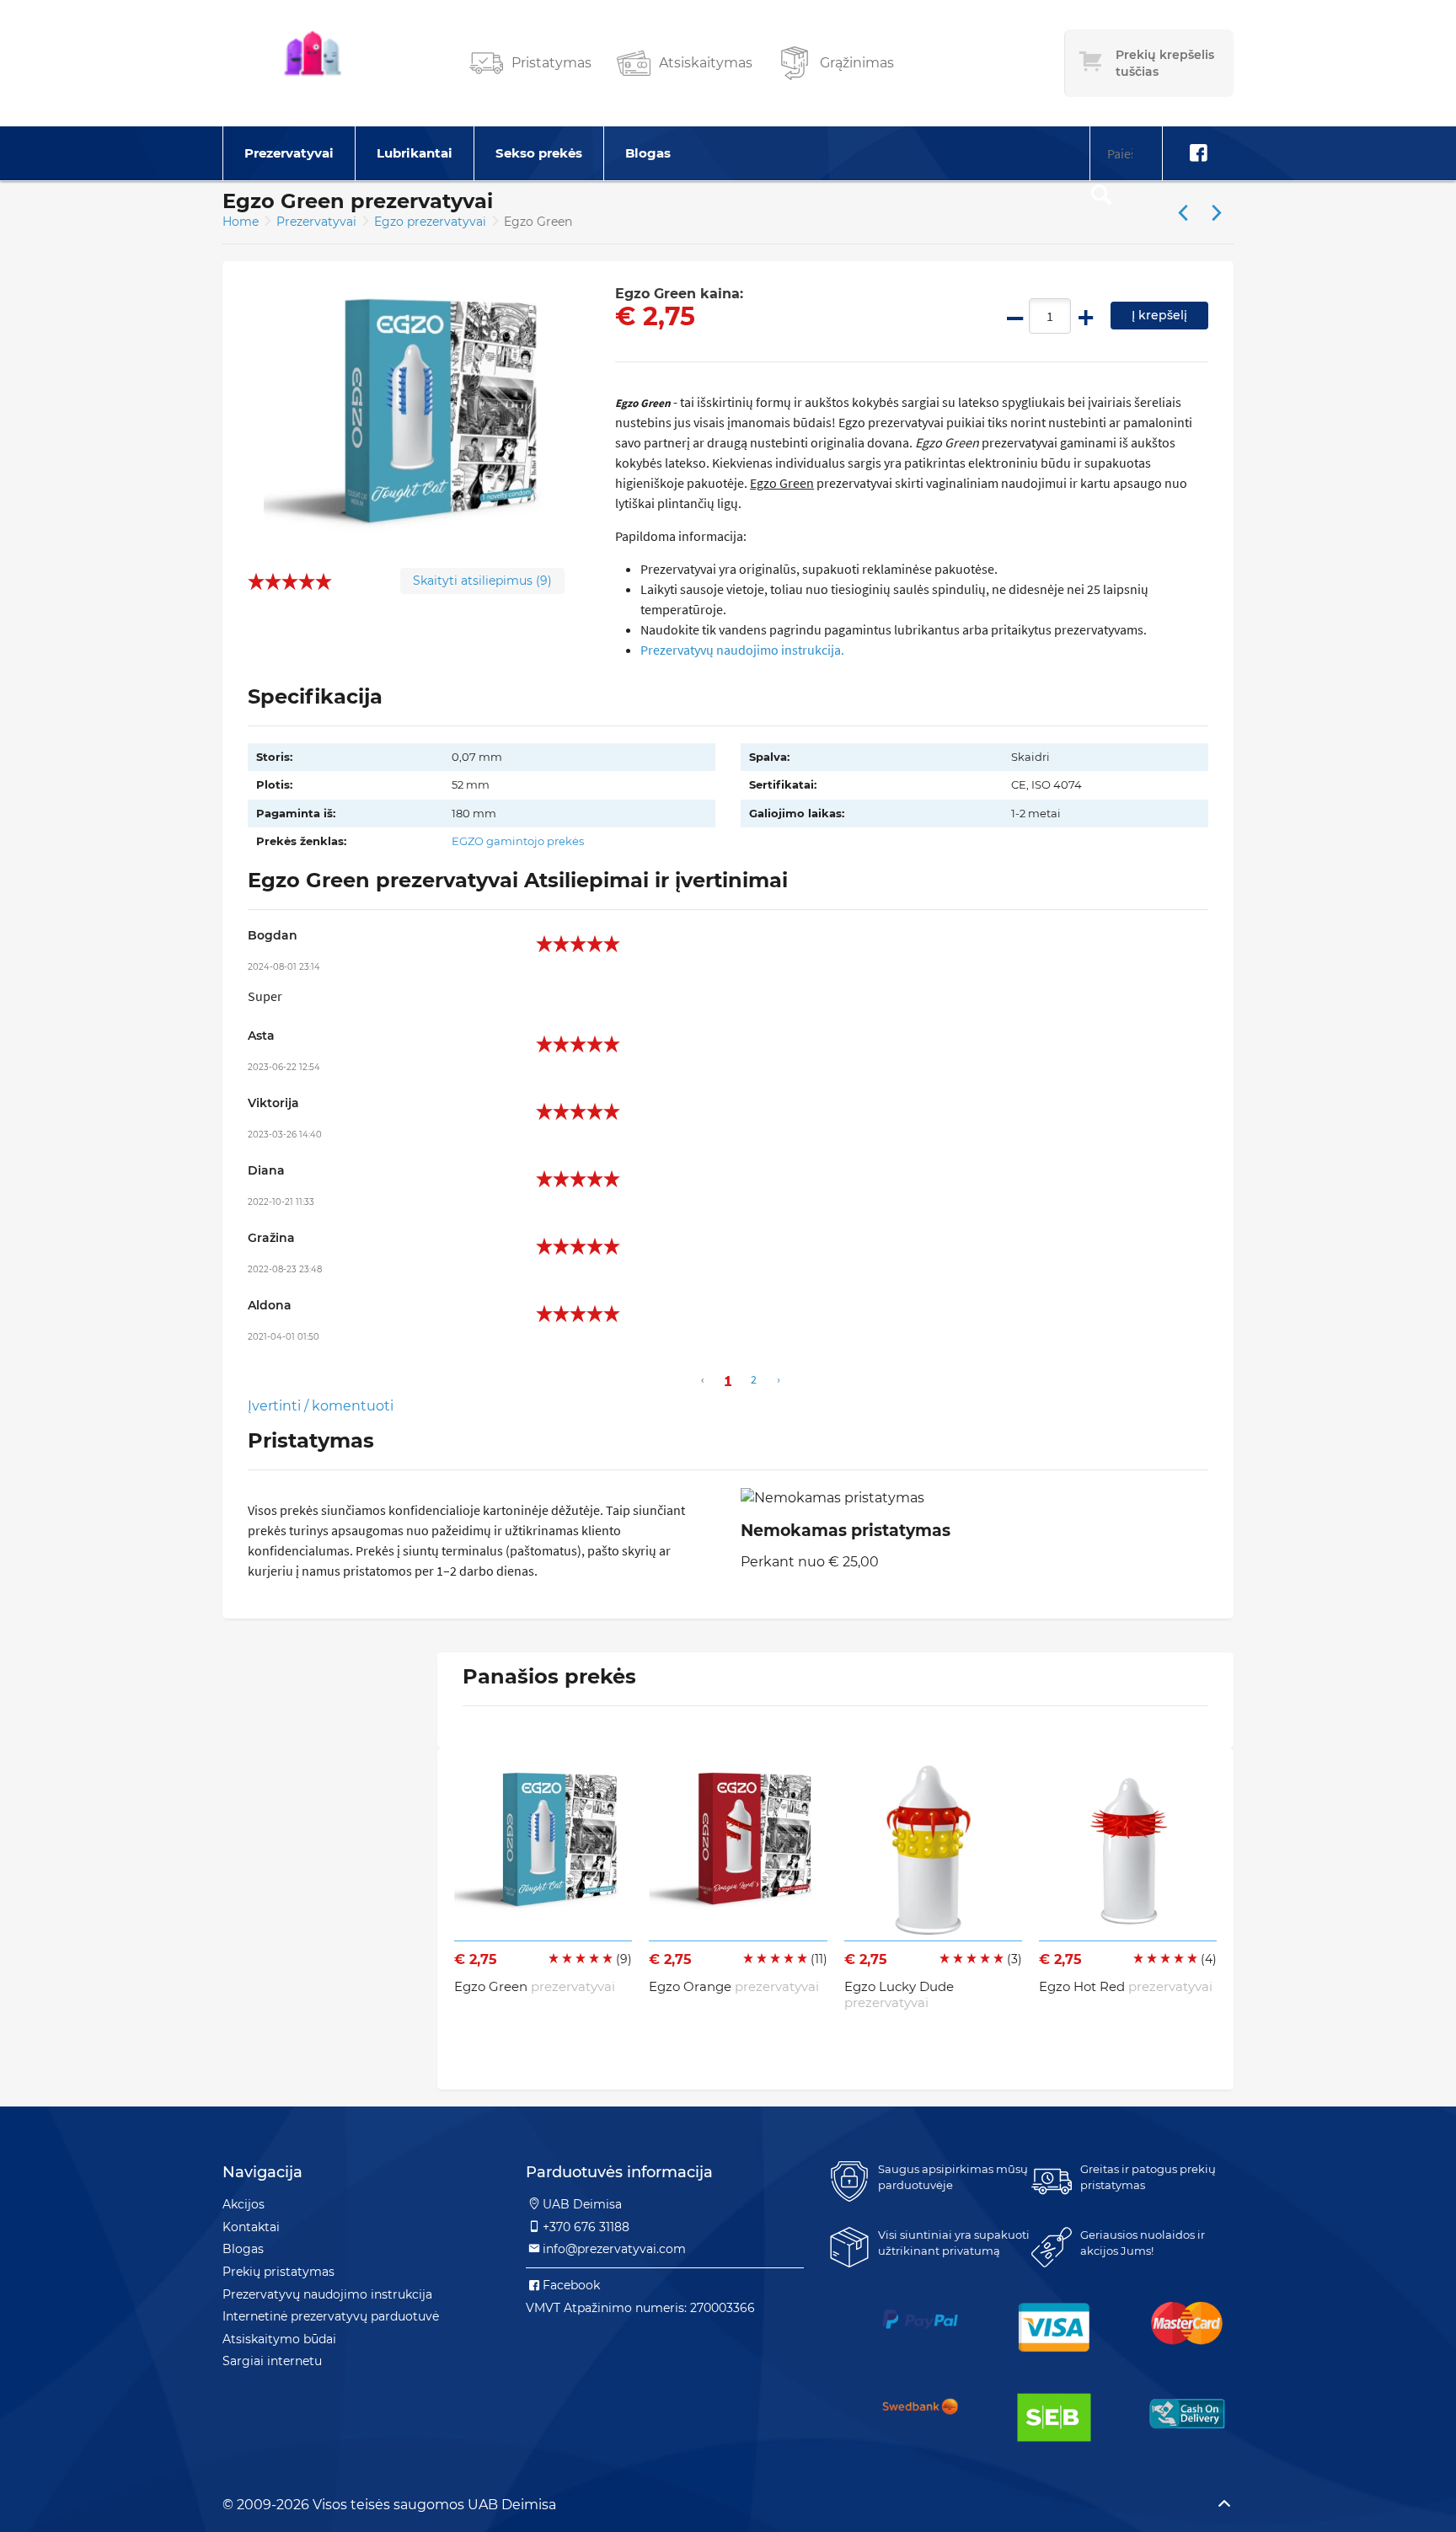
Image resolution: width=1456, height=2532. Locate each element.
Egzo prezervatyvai (432, 222)
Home (241, 222)
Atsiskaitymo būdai (279, 2339)
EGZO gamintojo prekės (518, 841)
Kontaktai (251, 2227)
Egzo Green (535, 1986)
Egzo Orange (734, 1986)
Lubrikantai (415, 153)
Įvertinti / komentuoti (321, 1406)
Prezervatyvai (289, 153)
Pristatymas (551, 63)
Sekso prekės (539, 153)
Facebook (571, 2285)
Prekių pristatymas (278, 2272)
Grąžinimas (857, 63)
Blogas (648, 153)
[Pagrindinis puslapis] (313, 63)
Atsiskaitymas (706, 63)
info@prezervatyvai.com (614, 2249)
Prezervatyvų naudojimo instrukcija (327, 2294)
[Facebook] (1198, 153)
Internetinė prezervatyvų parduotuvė (331, 2316)
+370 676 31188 (586, 2227)
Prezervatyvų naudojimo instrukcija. (742, 650)
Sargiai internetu (272, 2361)
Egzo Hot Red (1126, 1986)
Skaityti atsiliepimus (482, 581)
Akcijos (244, 2204)
